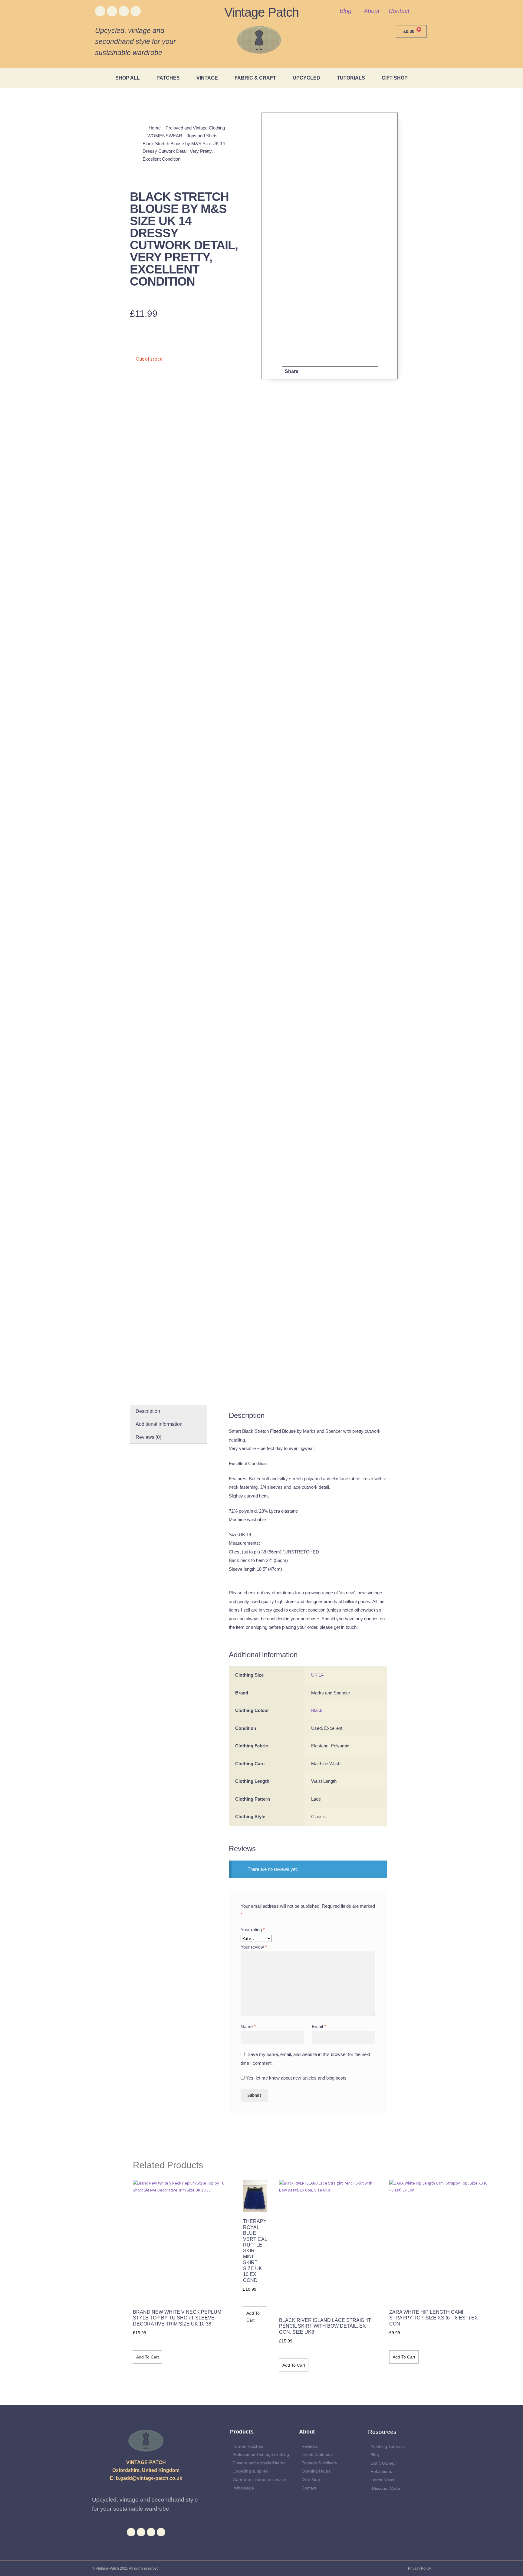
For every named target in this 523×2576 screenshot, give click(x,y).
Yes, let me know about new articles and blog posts (296, 2078)
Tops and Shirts (202, 136)
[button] (309, 372)
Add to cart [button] (148, 2357)
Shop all (128, 78)
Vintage (207, 78)
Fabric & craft (255, 78)
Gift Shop (395, 78)
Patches (168, 78)
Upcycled (306, 78)
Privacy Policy (419, 2568)
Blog (345, 11)
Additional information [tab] (159, 1424)
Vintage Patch (261, 12)
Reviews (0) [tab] (148, 1437)
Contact (399, 11)
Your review (254, 1947)
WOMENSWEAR (165, 136)
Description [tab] (148, 1411)
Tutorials (351, 78)
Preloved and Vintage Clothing (195, 128)
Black (317, 1710)
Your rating (253, 1930)
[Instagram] (124, 11)
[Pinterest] (136, 11)
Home (155, 128)
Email (319, 2026)
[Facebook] (100, 11)
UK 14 (317, 1675)
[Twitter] (112, 11)
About (372, 11)
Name (248, 2026)
